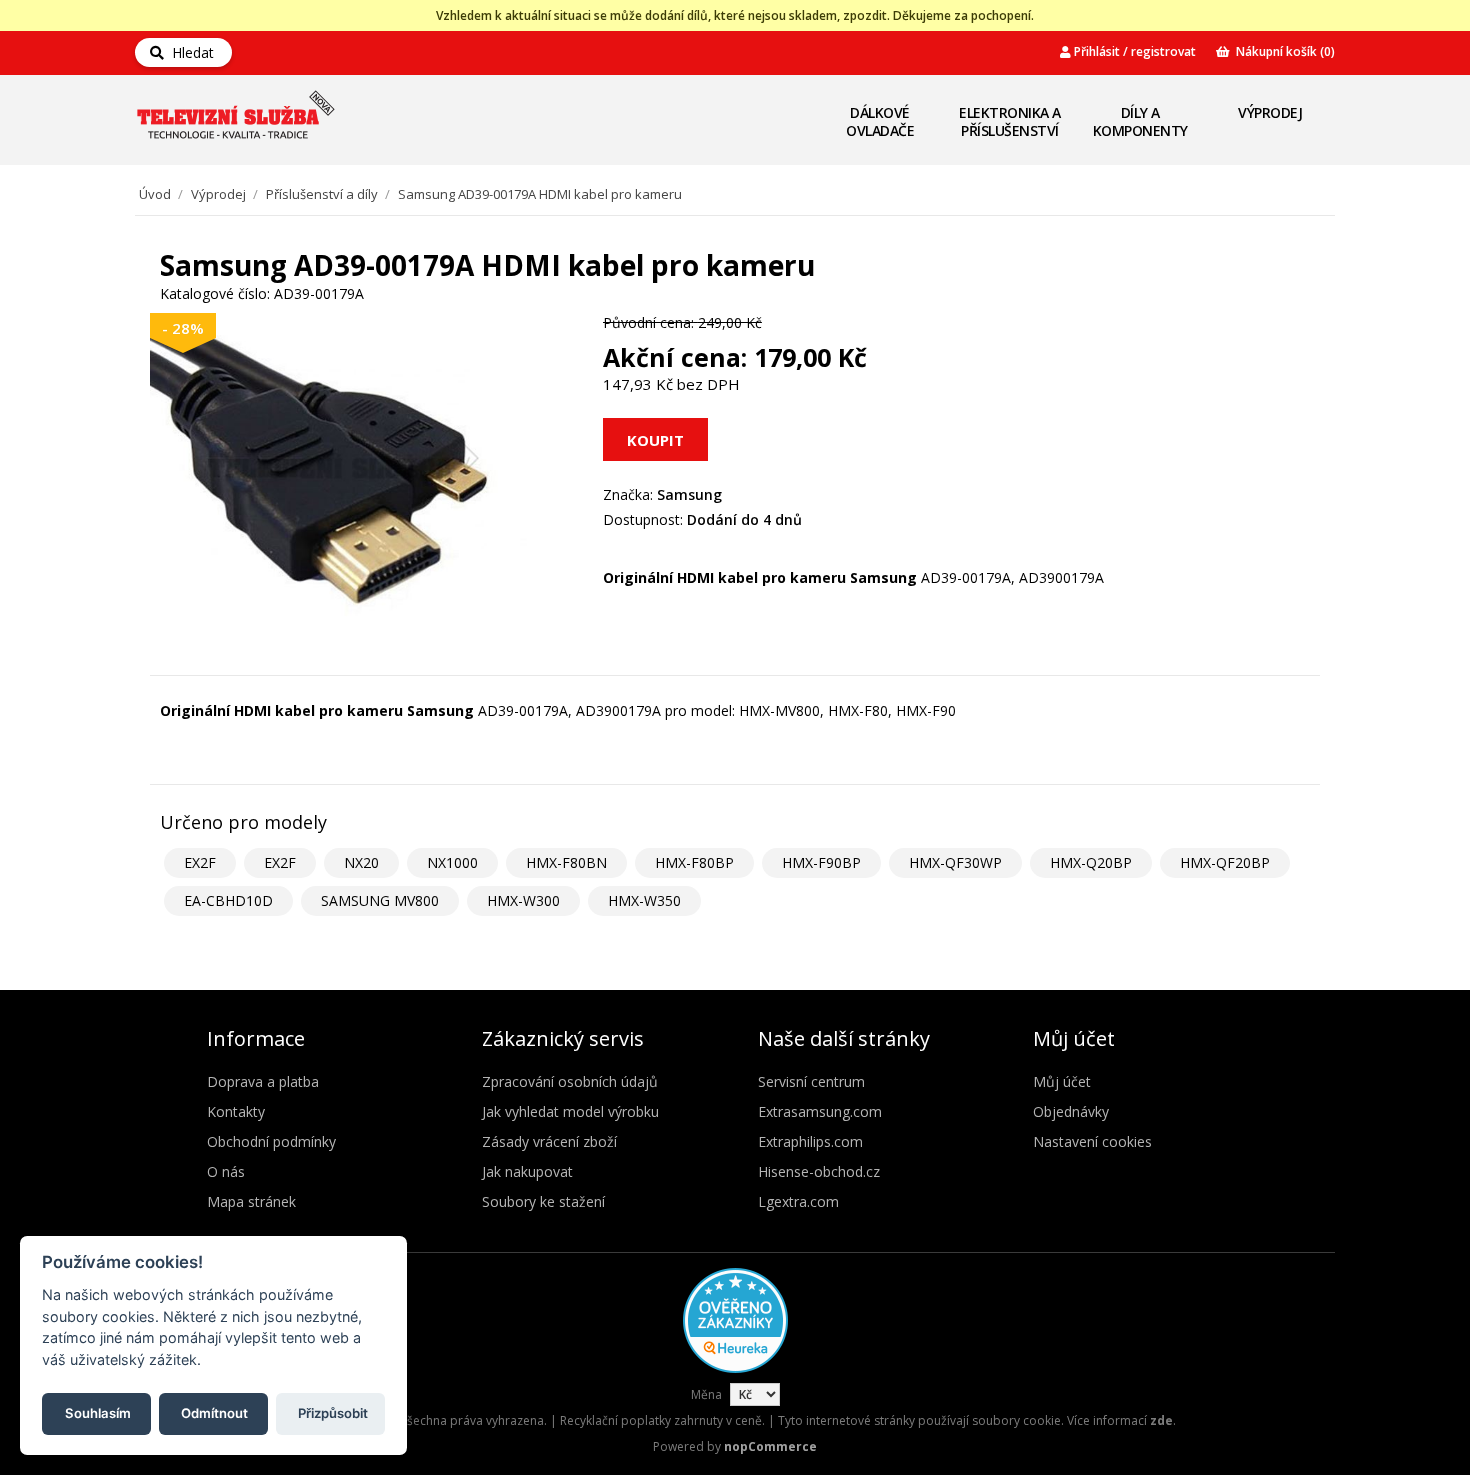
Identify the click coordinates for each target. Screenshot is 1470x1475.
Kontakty (236, 1111)
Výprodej (1270, 112)
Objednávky (1071, 1111)
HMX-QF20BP (1225, 862)
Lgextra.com (798, 1201)
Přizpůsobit (333, 1412)
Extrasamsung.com (820, 1111)
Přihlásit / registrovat (1133, 51)
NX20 (361, 862)
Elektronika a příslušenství (1010, 121)
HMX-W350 (644, 900)
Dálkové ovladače (880, 121)
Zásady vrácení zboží (549, 1141)
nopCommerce (770, 1446)
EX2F (200, 862)
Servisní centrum (811, 1081)
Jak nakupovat (527, 1171)
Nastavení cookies (1092, 1141)
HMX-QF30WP (955, 862)
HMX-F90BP (821, 862)
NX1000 (452, 862)
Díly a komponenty (1140, 121)
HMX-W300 (523, 900)
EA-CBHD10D (228, 900)
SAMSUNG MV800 (380, 900)
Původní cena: (648, 322)
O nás (226, 1171)
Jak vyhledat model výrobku (570, 1111)
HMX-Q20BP (1091, 862)
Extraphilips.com (810, 1141)
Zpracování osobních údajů (570, 1081)
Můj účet (1062, 1081)
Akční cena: (675, 357)
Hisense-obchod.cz (819, 1171)
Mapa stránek (251, 1201)
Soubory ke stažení (543, 1201)
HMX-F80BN (566, 862)
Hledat (189, 52)
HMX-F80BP (694, 862)
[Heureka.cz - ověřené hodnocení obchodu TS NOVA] (735, 1368)
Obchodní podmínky (271, 1141)
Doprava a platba (263, 1081)
